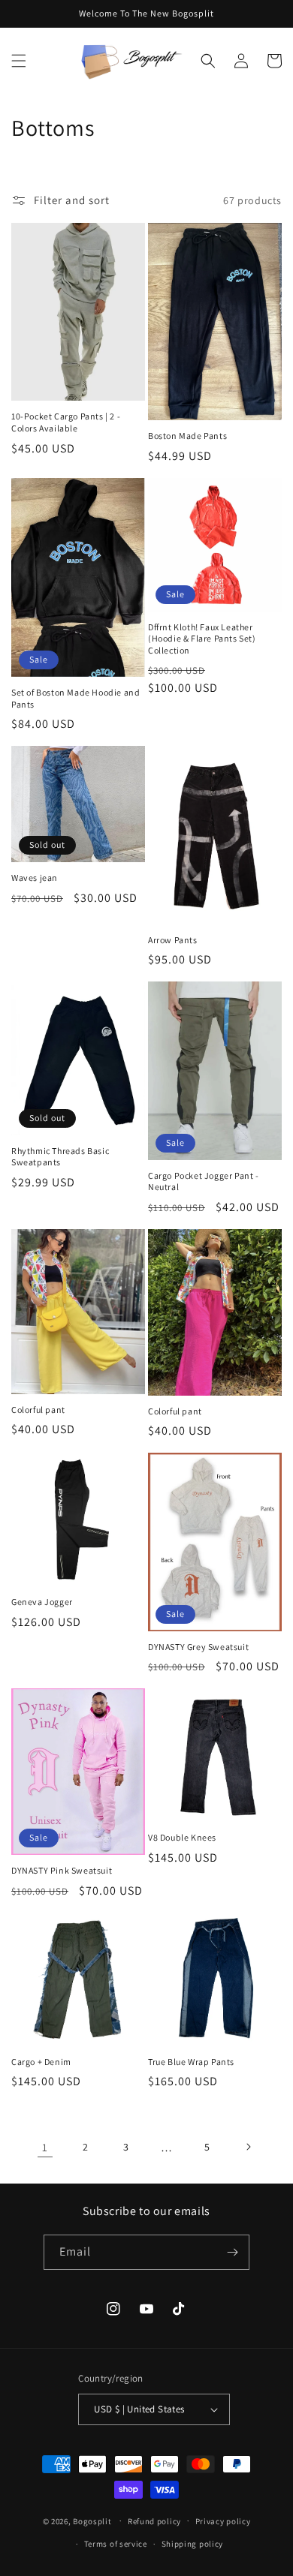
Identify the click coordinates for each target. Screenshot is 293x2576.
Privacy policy (223, 2521)
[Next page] (248, 2147)
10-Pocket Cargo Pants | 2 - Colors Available (66, 422)
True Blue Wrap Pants (191, 2062)
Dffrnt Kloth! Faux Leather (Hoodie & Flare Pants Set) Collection (202, 639)
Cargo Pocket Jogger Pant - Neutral (204, 1181)
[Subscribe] (232, 2252)
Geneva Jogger (42, 1602)
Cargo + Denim (41, 2062)
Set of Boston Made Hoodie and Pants (76, 698)
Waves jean (35, 878)
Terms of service (116, 2544)
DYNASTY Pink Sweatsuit (62, 1870)
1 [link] (45, 2147)
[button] (19, 61)
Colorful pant (38, 1410)
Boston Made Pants (187, 436)
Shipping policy (193, 2544)
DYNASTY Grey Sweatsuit (198, 1647)
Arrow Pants (173, 940)
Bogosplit (92, 2520)
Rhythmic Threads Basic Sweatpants (60, 1157)
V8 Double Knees (182, 1837)
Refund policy (154, 2521)
